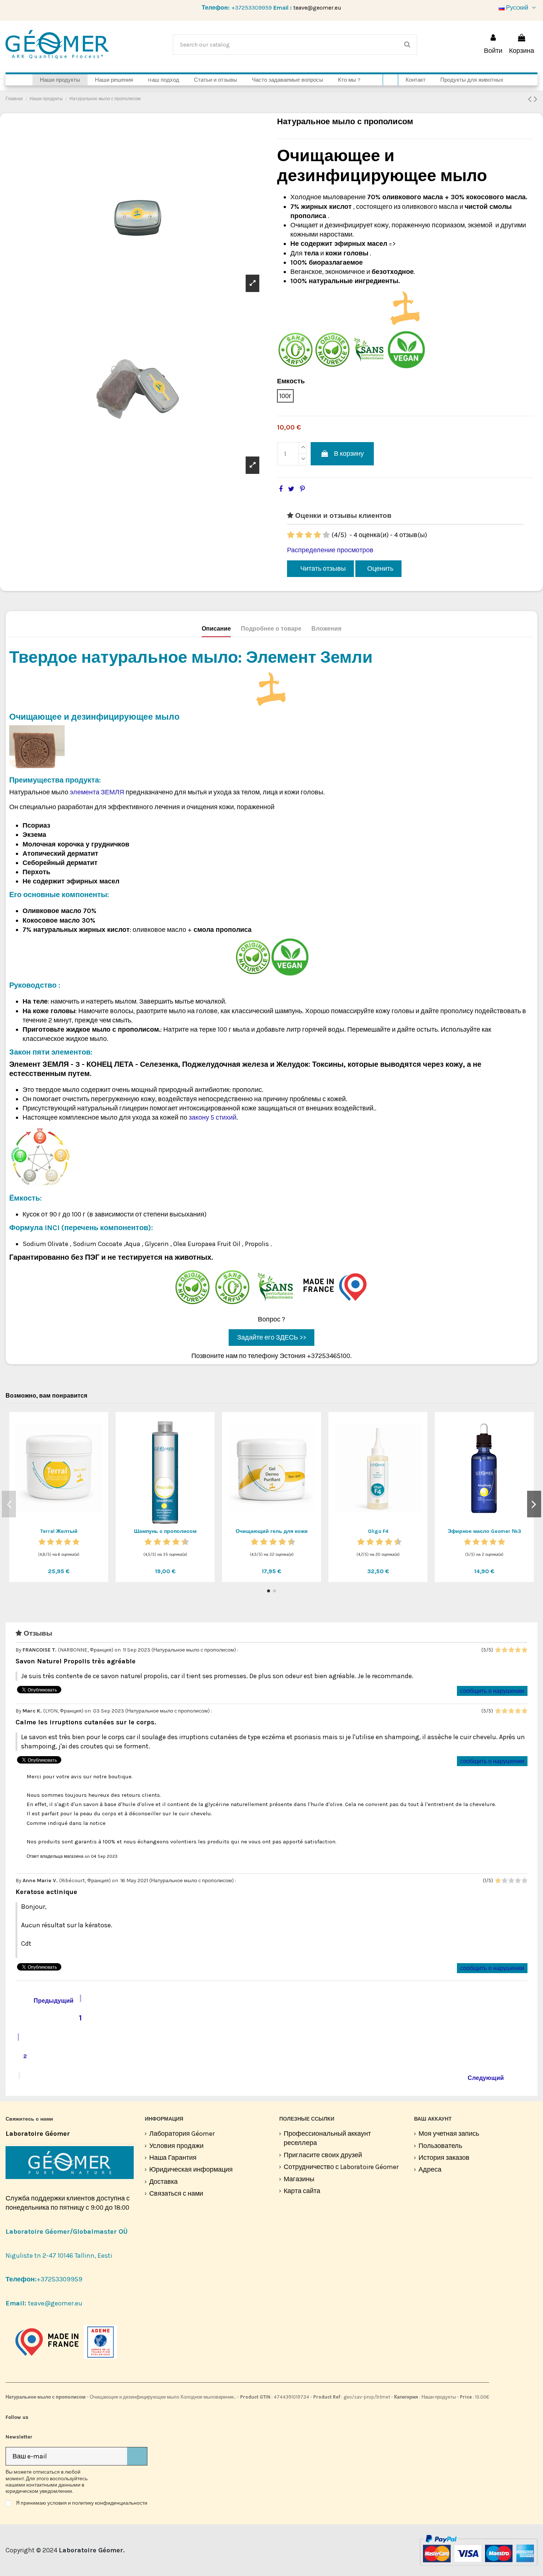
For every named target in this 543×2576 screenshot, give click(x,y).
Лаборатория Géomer (182, 2134)
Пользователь (440, 2146)
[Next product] (536, 99)
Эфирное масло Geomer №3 (484, 1531)
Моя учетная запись (449, 2134)
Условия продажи (176, 2146)
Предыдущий (48, 2000)
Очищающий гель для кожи (272, 1531)
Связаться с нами (176, 2193)
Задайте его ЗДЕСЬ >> (272, 1337)
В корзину (349, 454)
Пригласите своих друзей (323, 2155)
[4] (317, 535)
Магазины (299, 2179)
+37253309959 (252, 8)
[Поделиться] (281, 489)
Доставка (163, 2182)
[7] (171, 1542)
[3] (308, 535)
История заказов (444, 2158)
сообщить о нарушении (492, 1691)
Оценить (380, 569)
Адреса (430, 2169)
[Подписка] (137, 2456)
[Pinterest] (302, 489)
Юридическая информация (191, 2169)
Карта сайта (302, 2191)
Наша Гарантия (173, 2158)
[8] (176, 1542)
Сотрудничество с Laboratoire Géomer (341, 2167)
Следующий (490, 2077)
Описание (216, 629)
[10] (185, 1542)
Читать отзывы (322, 569)
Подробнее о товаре (271, 629)
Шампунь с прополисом (165, 1531)
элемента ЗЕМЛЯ (98, 792)
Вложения (326, 629)
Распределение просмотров (330, 550)
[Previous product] (531, 99)
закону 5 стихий (213, 1117)
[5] (326, 535)
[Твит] (291, 489)
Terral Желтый (59, 1531)
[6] (167, 1542)
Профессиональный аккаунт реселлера (327, 2138)
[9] (181, 1542)
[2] (300, 535)
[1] (291, 535)
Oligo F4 (378, 1531)
